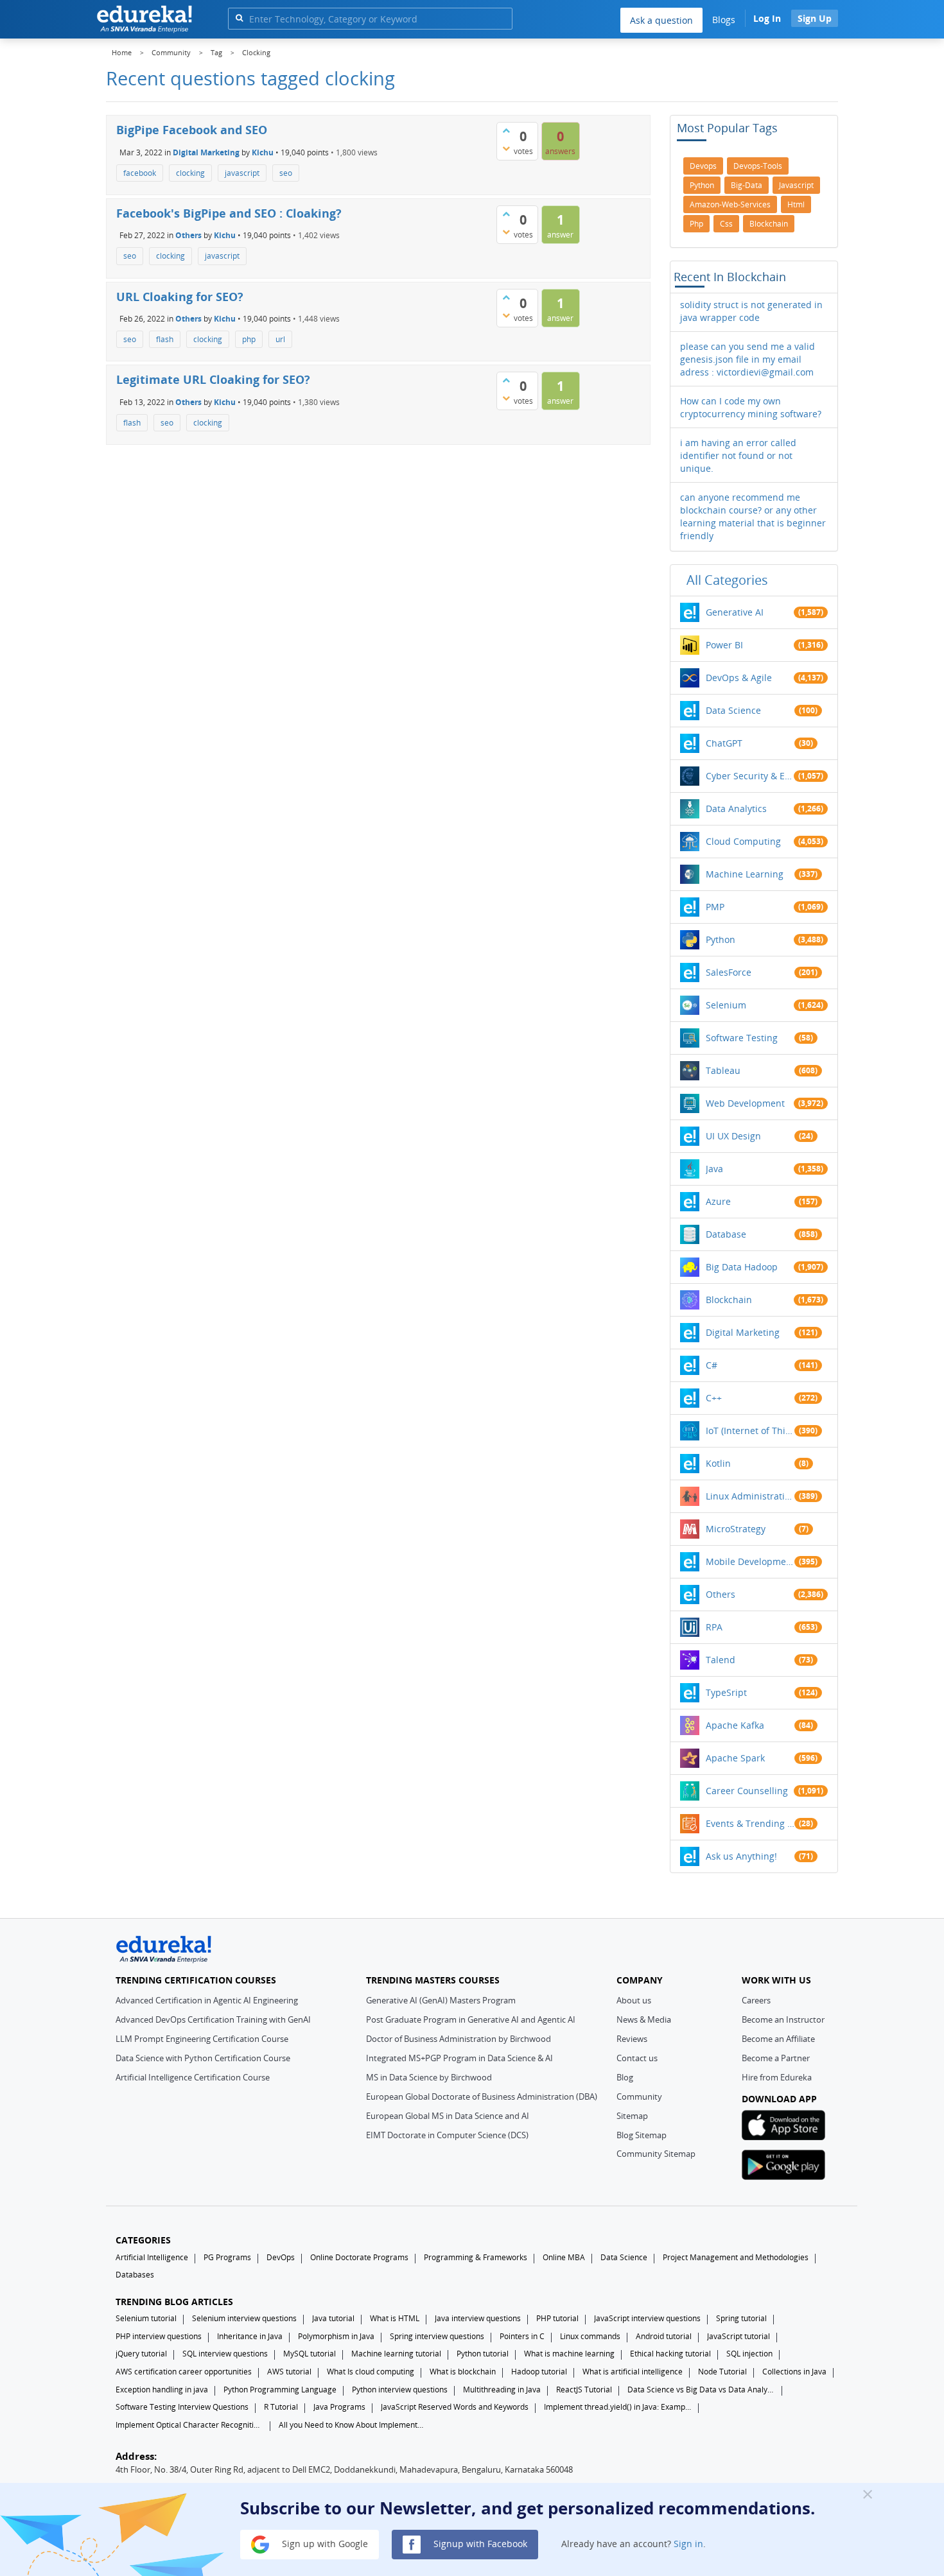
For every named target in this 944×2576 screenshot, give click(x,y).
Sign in (688, 2544)
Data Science (733, 710)
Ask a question (661, 20)
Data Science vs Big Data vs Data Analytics (701, 2390)
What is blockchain (463, 2372)
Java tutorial (333, 2318)
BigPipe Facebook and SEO (192, 130)
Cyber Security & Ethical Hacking (750, 776)
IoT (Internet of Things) (750, 1431)
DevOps (281, 2257)
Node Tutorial (722, 2372)
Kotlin (718, 1463)
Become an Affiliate (778, 2039)
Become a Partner (776, 2058)
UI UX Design (733, 1136)
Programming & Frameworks (476, 2257)
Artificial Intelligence (152, 2257)
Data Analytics (736, 808)
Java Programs (339, 2407)
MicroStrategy (736, 1529)
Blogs (724, 20)
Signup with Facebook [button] (479, 2544)
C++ (714, 1398)
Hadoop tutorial (539, 2372)
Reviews (632, 2039)
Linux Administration (750, 1496)
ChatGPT (724, 743)
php (249, 339)
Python (721, 939)
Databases (135, 2275)
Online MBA (564, 2257)
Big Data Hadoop (742, 1267)
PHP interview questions (159, 2336)
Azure (718, 1201)
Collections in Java (794, 2372)
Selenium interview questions (244, 2318)
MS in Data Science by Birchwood (429, 2077)
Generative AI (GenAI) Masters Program (441, 2000)
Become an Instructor (783, 2019)
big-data (747, 185)
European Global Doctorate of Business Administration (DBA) (482, 2096)
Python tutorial (483, 2354)
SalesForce (729, 972)
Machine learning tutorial (396, 2354)
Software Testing (742, 1038)
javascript (242, 173)
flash (165, 339)
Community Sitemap (656, 2154)
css (726, 224)
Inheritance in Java (250, 2336)
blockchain (769, 224)
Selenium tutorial (146, 2318)
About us (634, 2000)
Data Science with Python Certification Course (203, 2058)
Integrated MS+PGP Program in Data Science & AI (459, 2058)
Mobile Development (750, 1561)
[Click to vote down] (506, 148)
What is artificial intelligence (633, 2372)
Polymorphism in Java (336, 2336)
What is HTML (395, 2318)
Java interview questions (478, 2318)
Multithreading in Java (502, 2390)
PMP (715, 907)
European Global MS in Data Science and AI (448, 2116)
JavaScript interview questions (647, 2318)
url (280, 339)
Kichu (263, 152)
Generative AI (735, 612)
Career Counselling (747, 1791)
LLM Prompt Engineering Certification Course (202, 2039)
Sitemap (632, 2116)
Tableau (723, 1070)
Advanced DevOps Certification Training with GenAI (213, 2019)
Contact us (637, 2058)
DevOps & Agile (739, 678)
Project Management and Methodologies (736, 2257)
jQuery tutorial (141, 2354)
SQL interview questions (225, 2354)
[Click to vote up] (506, 130)
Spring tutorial (741, 2318)
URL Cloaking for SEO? (180, 297)
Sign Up (815, 18)
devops (703, 166)
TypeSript (726, 1692)
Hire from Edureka (777, 2077)
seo (286, 173)
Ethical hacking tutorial (670, 2354)
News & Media (644, 2019)
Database (726, 1234)
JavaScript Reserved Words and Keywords (455, 2407)
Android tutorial (664, 2336)
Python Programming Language (280, 2390)
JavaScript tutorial (739, 2336)
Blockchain (729, 1300)
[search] (239, 18)
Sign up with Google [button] (324, 2544)
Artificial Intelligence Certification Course (193, 2077)
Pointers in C (522, 2336)
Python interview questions (400, 2390)
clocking (190, 173)
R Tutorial (281, 2407)
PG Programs (227, 2257)
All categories (727, 580)
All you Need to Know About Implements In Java (353, 2425)
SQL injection (749, 2354)
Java (714, 1169)
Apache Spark (735, 1758)
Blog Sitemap (642, 2135)
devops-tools (758, 166)
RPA (714, 1627)
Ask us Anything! (741, 1856)
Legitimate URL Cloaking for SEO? (213, 379)
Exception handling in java (162, 2390)
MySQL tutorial (310, 2354)
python (702, 185)
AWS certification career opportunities (184, 2372)
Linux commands (590, 2336)
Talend (721, 1660)
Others (188, 235)
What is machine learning (569, 2354)
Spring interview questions (437, 2336)
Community (639, 2096)
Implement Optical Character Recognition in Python (189, 2425)
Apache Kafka (735, 1725)
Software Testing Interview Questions (182, 2407)
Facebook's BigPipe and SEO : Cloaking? (229, 213)
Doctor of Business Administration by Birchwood (459, 2039)
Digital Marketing (206, 152)
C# (712, 1365)
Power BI (724, 645)
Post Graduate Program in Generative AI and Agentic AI (471, 2019)
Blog (625, 2077)
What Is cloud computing (371, 2372)
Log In (767, 18)
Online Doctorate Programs (359, 2257)
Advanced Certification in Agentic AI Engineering (207, 2000)
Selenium (726, 1005)
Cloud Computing (743, 841)
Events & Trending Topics (750, 1823)
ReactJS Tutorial (584, 2390)
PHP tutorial (557, 2318)
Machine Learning (745, 874)
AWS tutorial (289, 2372)
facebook (140, 173)
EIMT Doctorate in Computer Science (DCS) (447, 2135)
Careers (756, 2000)
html (796, 204)
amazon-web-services (730, 204)
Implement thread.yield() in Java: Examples (618, 2407)
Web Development (745, 1103)
